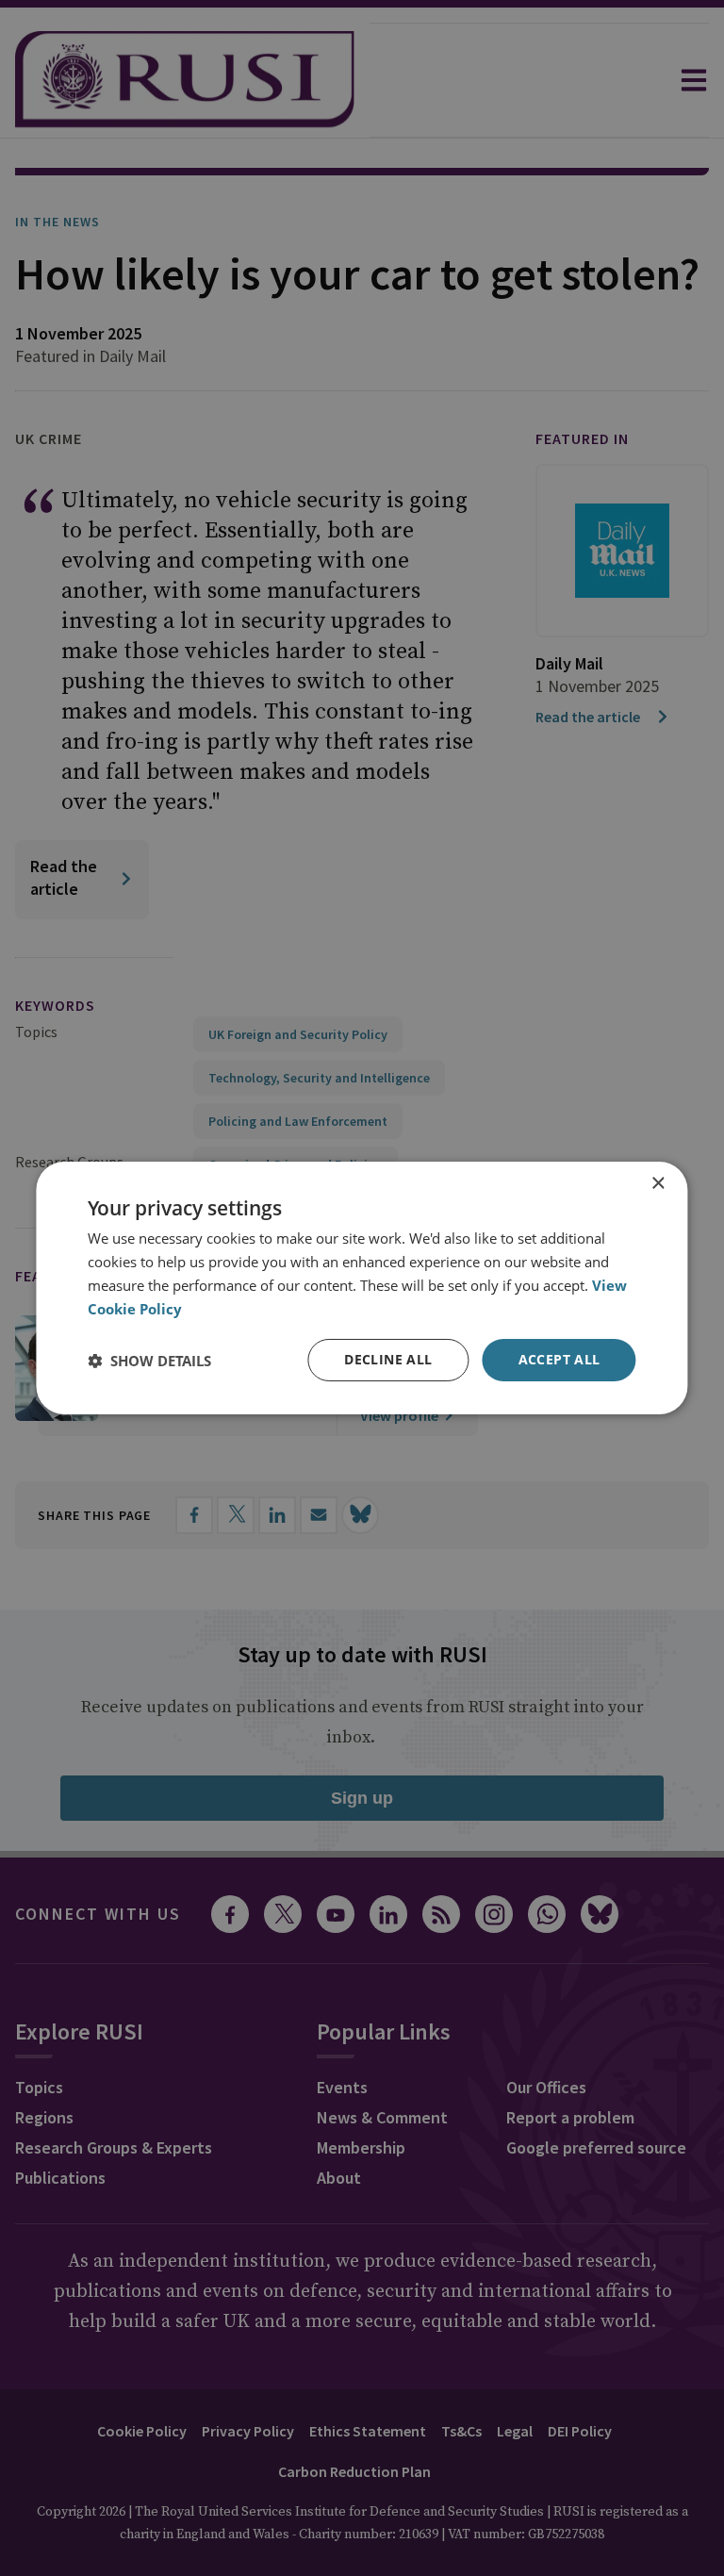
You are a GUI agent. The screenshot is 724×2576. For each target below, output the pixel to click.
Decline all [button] (388, 1359)
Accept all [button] (559, 1359)
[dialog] (362, 1288)
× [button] (658, 1184)
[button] (149, 1361)
